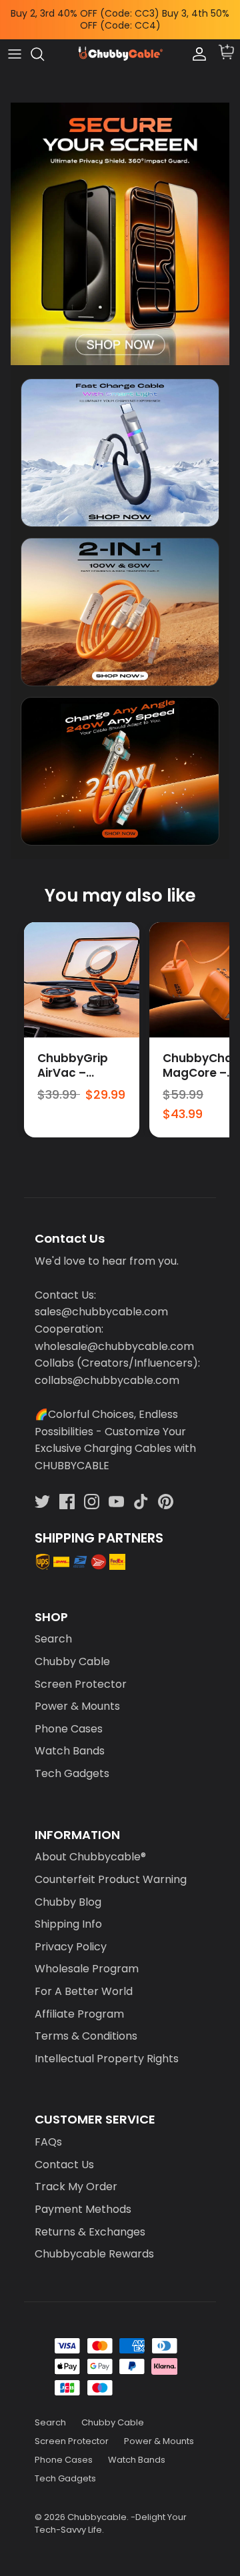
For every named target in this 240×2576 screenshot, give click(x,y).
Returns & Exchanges (90, 2221)
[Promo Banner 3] (120, 761)
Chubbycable (97, 2506)
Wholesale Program (87, 1958)
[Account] (196, 43)
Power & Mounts (77, 1695)
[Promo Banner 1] (120, 441)
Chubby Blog (68, 1891)
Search (53, 1628)
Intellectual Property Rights (107, 2047)
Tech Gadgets (72, 1762)
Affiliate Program (79, 2003)
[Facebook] (67, 1490)
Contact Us (64, 2153)
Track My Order (76, 2176)
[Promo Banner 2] (120, 601)
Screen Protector (81, 1673)
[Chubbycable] (120, 43)
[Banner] (120, 223)
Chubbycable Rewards (94, 2243)
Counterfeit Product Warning (111, 1868)
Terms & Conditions (86, 2025)
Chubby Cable (72, 1650)
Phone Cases (69, 1717)
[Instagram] (92, 1490)
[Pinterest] (166, 1490)
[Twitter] (42, 1490)
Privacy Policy (71, 1935)
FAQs (48, 2131)
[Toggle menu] (15, 43)
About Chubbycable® (90, 1846)
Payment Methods (83, 2198)
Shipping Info (68, 1913)
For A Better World (84, 1980)
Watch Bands (70, 1740)
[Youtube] (116, 1490)
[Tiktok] (141, 1490)
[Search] (44, 43)
